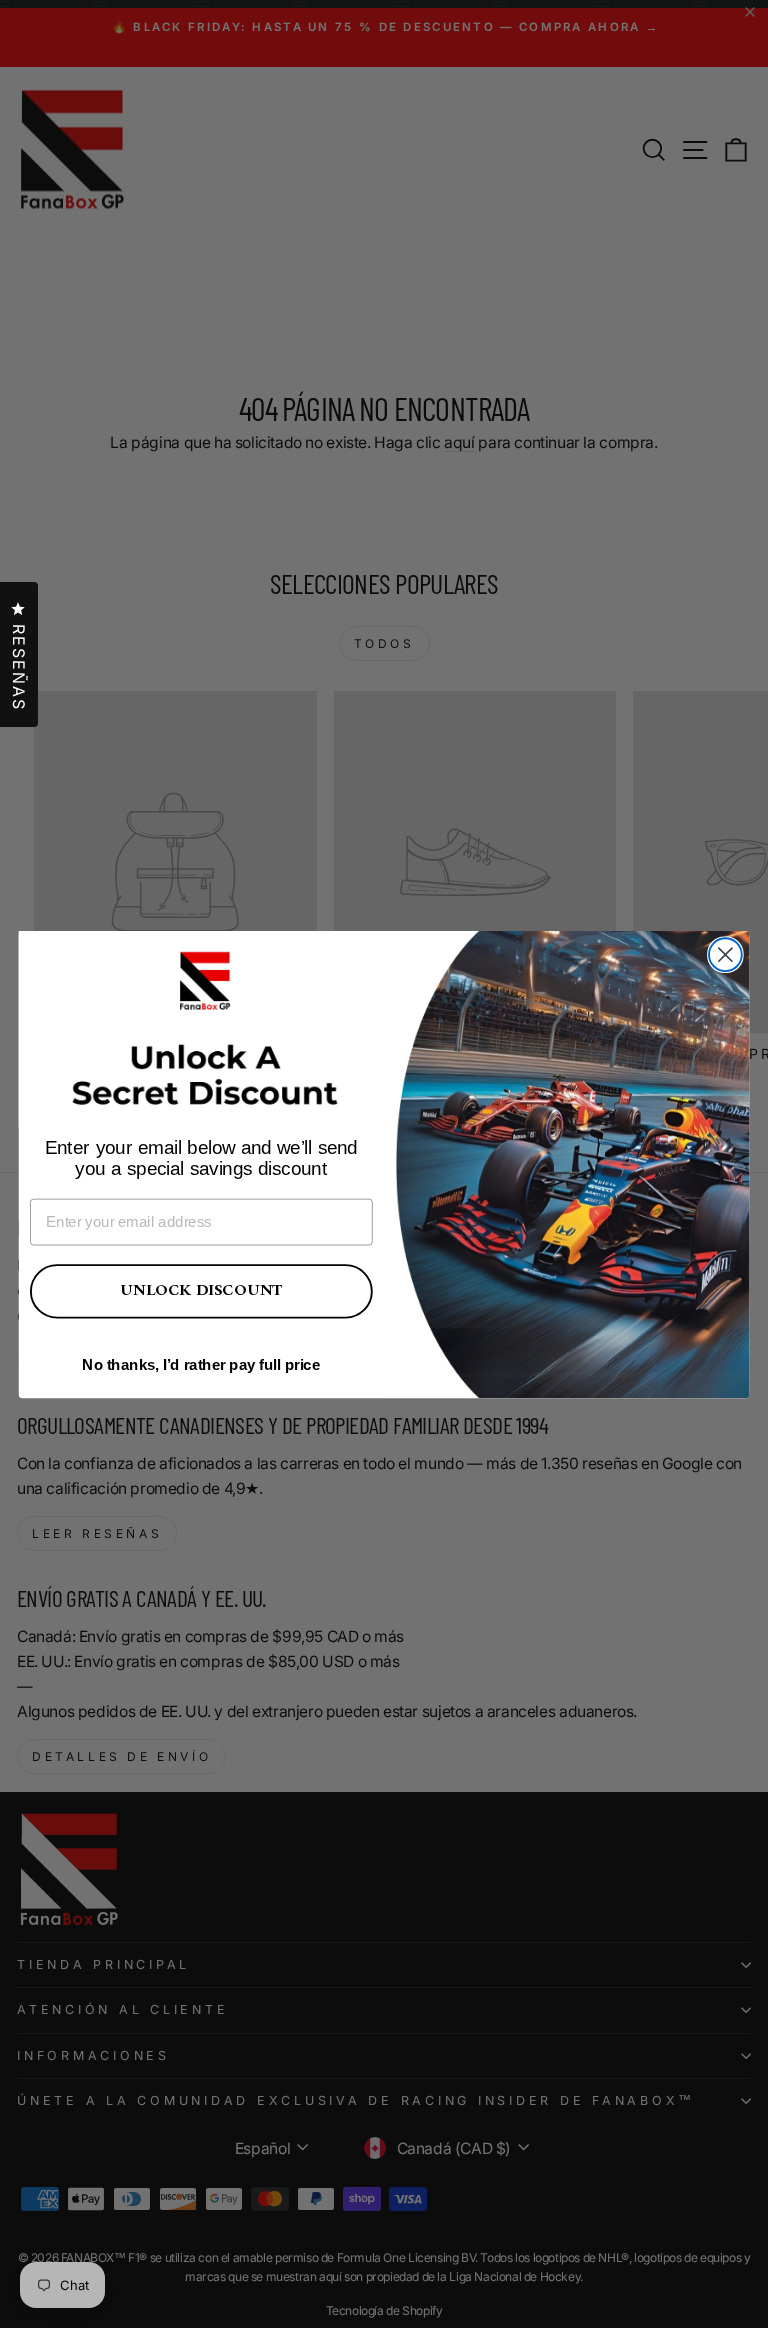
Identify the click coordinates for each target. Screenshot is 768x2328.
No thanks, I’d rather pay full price (201, 1364)
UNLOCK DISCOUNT (201, 1290)
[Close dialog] (725, 954)
